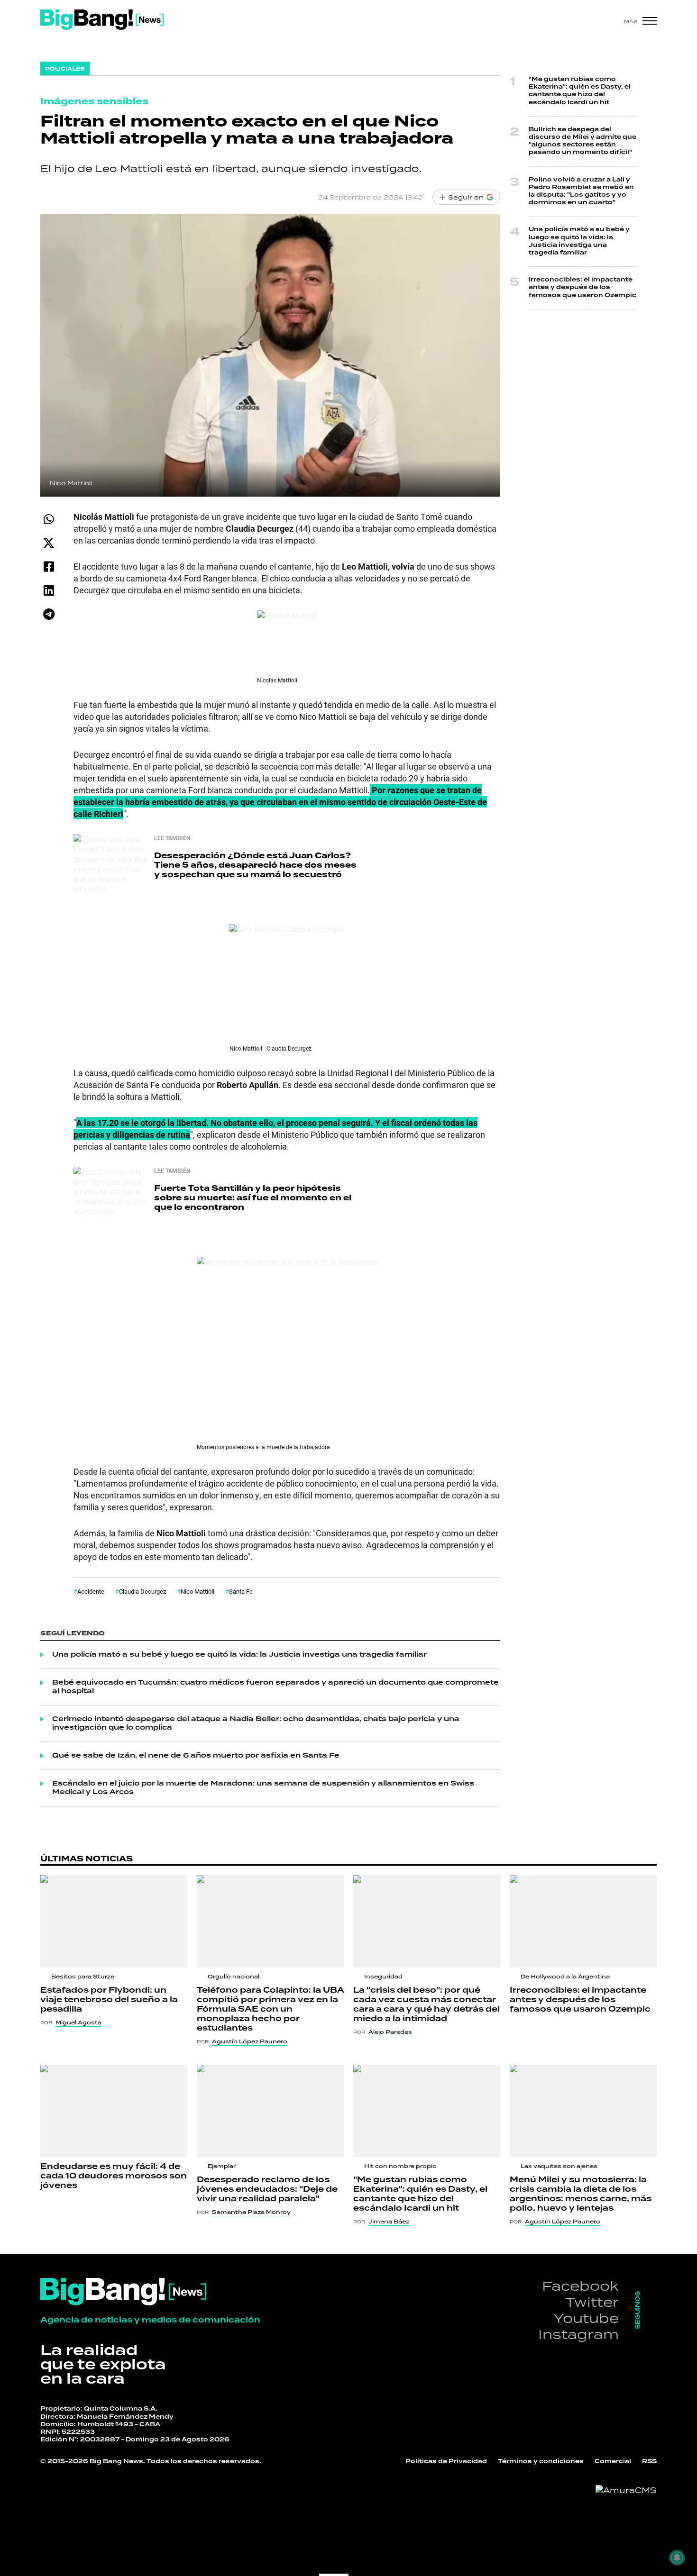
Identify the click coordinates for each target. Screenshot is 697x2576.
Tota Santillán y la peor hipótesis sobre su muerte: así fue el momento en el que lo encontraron (253, 1198)
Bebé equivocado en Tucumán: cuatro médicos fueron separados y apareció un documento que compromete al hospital (275, 1687)
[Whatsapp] (49, 519)
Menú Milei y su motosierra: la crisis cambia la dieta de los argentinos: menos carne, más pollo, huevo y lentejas (581, 2194)
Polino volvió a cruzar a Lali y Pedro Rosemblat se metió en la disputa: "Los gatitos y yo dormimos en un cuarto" (581, 191)
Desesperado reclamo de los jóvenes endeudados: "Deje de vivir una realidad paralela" (267, 2189)
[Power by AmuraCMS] (626, 2490)
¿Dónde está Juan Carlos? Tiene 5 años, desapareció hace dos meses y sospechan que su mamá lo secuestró (255, 865)
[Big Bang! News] (102, 20)
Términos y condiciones (541, 2462)
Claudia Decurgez (142, 1591)
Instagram (578, 2334)
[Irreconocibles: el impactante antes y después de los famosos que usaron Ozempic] (583, 1921)
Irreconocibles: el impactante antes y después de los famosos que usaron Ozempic (582, 287)
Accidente (91, 1591)
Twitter (592, 2302)
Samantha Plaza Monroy (251, 2212)
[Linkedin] (49, 590)
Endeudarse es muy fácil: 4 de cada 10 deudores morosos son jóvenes (114, 2176)
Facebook (580, 2286)
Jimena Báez (389, 2222)
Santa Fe (241, 1591)
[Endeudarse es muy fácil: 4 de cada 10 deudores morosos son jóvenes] (114, 2111)
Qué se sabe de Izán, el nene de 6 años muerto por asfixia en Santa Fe (196, 1756)
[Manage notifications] (677, 2558)
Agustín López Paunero (250, 2041)
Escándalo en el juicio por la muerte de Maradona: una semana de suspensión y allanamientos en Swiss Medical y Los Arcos (263, 1788)
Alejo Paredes (390, 2032)
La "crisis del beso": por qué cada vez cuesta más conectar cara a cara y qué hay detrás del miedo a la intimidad (426, 2005)
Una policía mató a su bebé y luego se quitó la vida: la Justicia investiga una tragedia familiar (239, 1655)
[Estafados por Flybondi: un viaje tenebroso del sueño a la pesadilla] (114, 1921)
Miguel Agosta (78, 2023)
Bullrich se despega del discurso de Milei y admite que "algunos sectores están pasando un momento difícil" (582, 141)
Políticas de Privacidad (446, 2462)
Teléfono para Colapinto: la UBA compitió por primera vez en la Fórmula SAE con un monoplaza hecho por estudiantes (270, 2009)
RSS (649, 2462)
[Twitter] (49, 543)
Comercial (613, 2462)
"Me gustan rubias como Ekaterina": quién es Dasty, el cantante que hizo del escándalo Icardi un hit (580, 91)
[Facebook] (49, 567)
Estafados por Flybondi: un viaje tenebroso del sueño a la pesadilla (109, 2000)
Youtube (586, 2318)
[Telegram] (49, 614)
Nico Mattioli (197, 1591)
